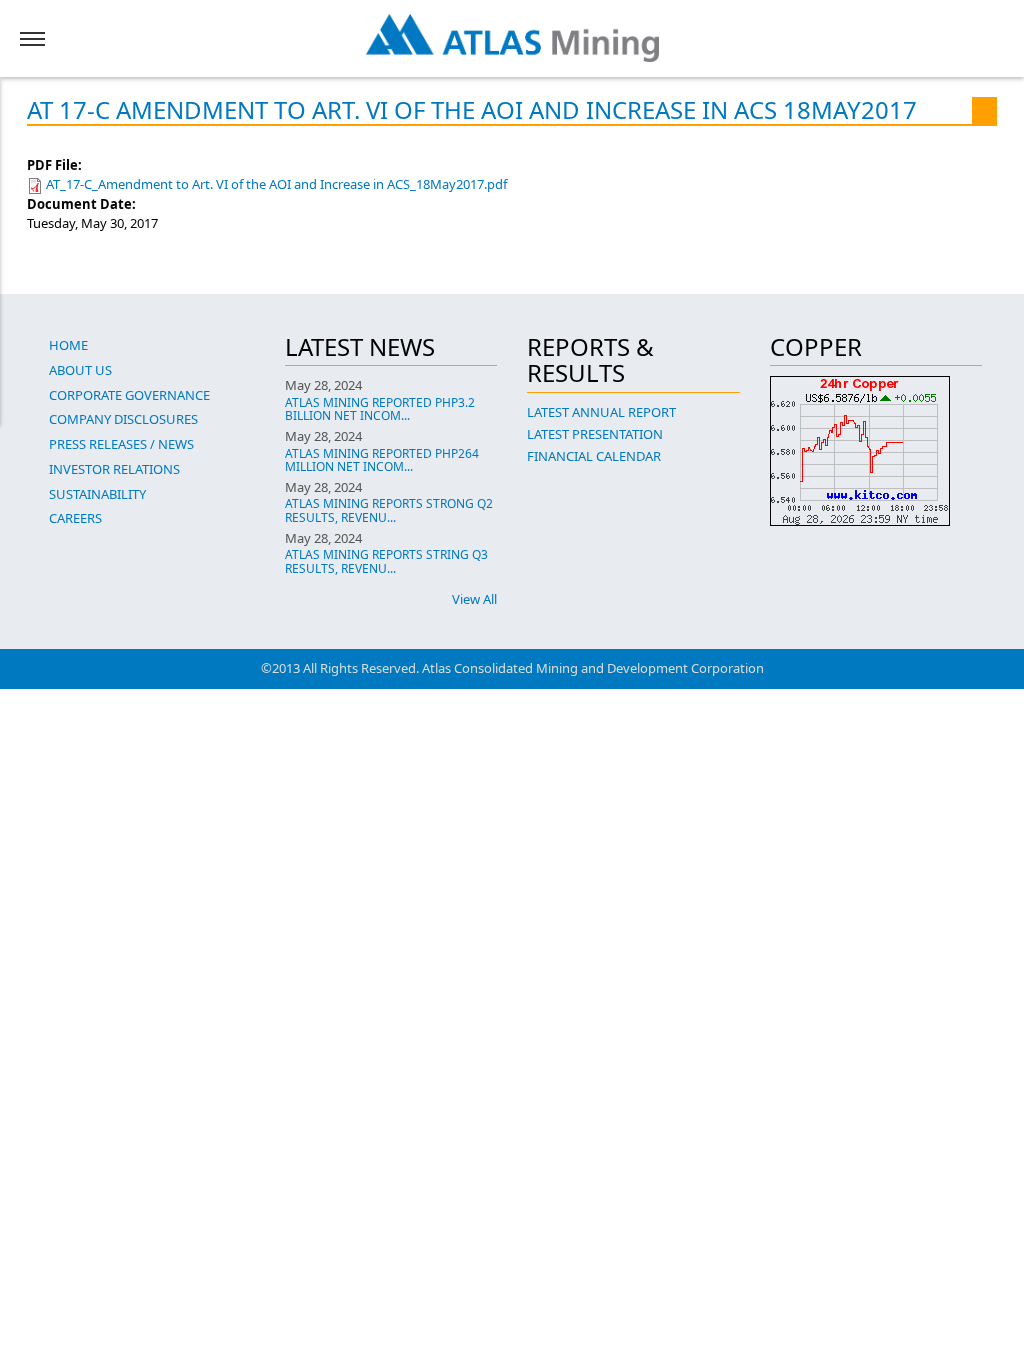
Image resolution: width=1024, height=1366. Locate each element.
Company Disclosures (123, 419)
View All (474, 599)
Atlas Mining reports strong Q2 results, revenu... (389, 510)
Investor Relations (114, 469)
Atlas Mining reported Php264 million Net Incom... (382, 460)
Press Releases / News (121, 444)
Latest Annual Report (601, 412)
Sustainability (97, 494)
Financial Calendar (594, 456)
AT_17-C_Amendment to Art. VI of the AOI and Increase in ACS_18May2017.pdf (276, 184)
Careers (75, 518)
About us (80, 370)
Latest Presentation (595, 434)
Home (68, 345)
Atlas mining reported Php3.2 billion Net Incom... (380, 409)
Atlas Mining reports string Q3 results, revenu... (386, 561)
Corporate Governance (129, 395)
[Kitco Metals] (876, 451)
